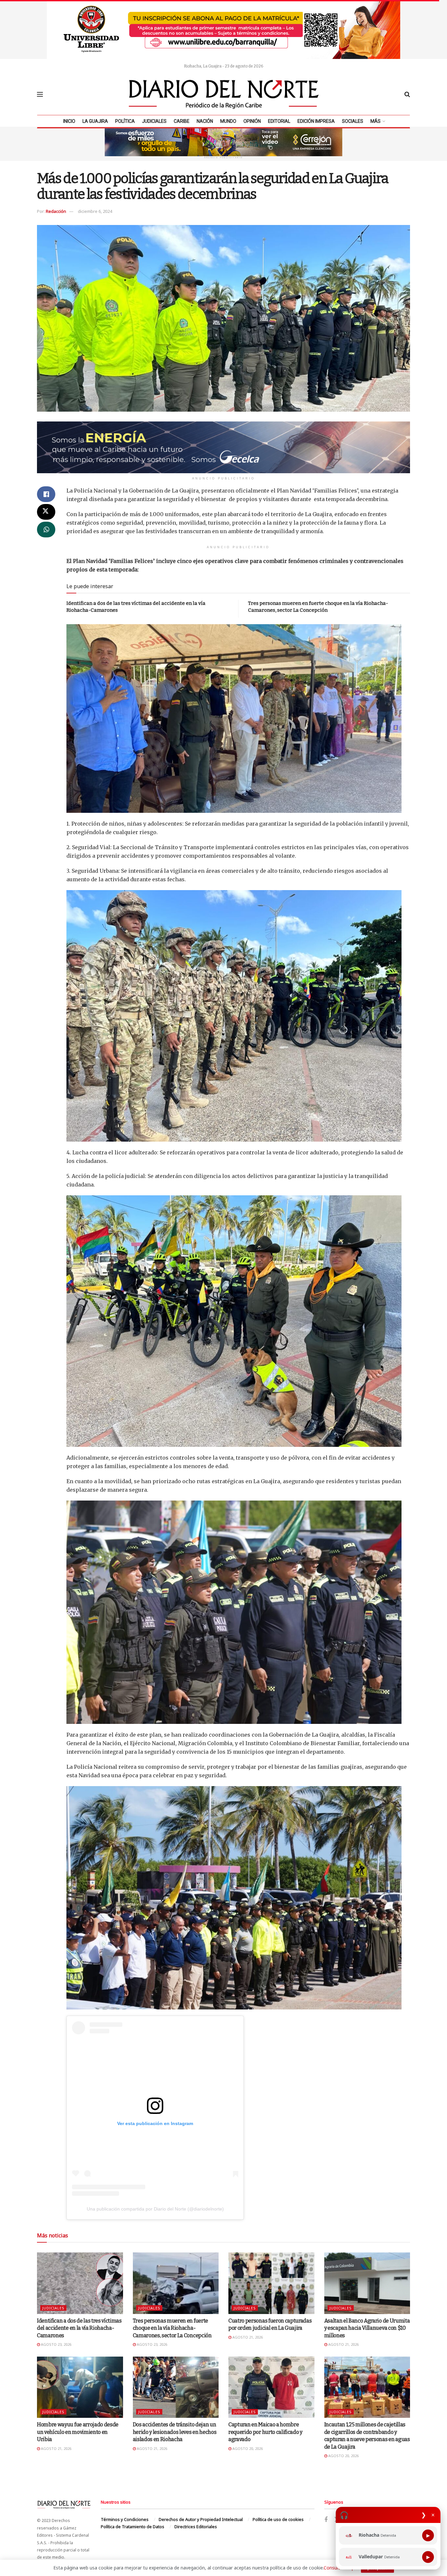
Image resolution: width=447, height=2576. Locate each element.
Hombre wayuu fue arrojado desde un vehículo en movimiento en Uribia (78, 2432)
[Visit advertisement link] (223, 29)
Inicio (69, 121)
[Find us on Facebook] (326, 2520)
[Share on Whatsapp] (46, 530)
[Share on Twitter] (46, 512)
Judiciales (154, 121)
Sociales (353, 121)
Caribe (182, 121)
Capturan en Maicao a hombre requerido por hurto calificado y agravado (265, 2432)
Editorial (279, 121)
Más (375, 121)
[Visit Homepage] (224, 94)
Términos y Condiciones (125, 2519)
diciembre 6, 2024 (95, 211)
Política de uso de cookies (278, 2519)
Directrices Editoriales (196, 2527)
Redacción (56, 211)
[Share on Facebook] (46, 494)
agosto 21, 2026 (247, 2337)
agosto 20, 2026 (247, 2448)
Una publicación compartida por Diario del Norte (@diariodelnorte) (155, 2209)
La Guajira (95, 121)
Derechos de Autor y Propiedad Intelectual (201, 2519)
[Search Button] (407, 94)
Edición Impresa (316, 121)
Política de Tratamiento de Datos (133, 2527)
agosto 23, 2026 (56, 2344)
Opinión (252, 121)
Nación (205, 121)
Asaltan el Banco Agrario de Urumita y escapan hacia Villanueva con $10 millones (367, 2328)
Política (125, 121)
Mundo (228, 121)
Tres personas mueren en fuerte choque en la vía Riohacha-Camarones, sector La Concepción (172, 2328)
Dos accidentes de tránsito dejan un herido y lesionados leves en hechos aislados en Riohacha (175, 2432)
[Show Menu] (40, 94)
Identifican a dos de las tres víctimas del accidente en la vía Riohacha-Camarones (79, 2328)
